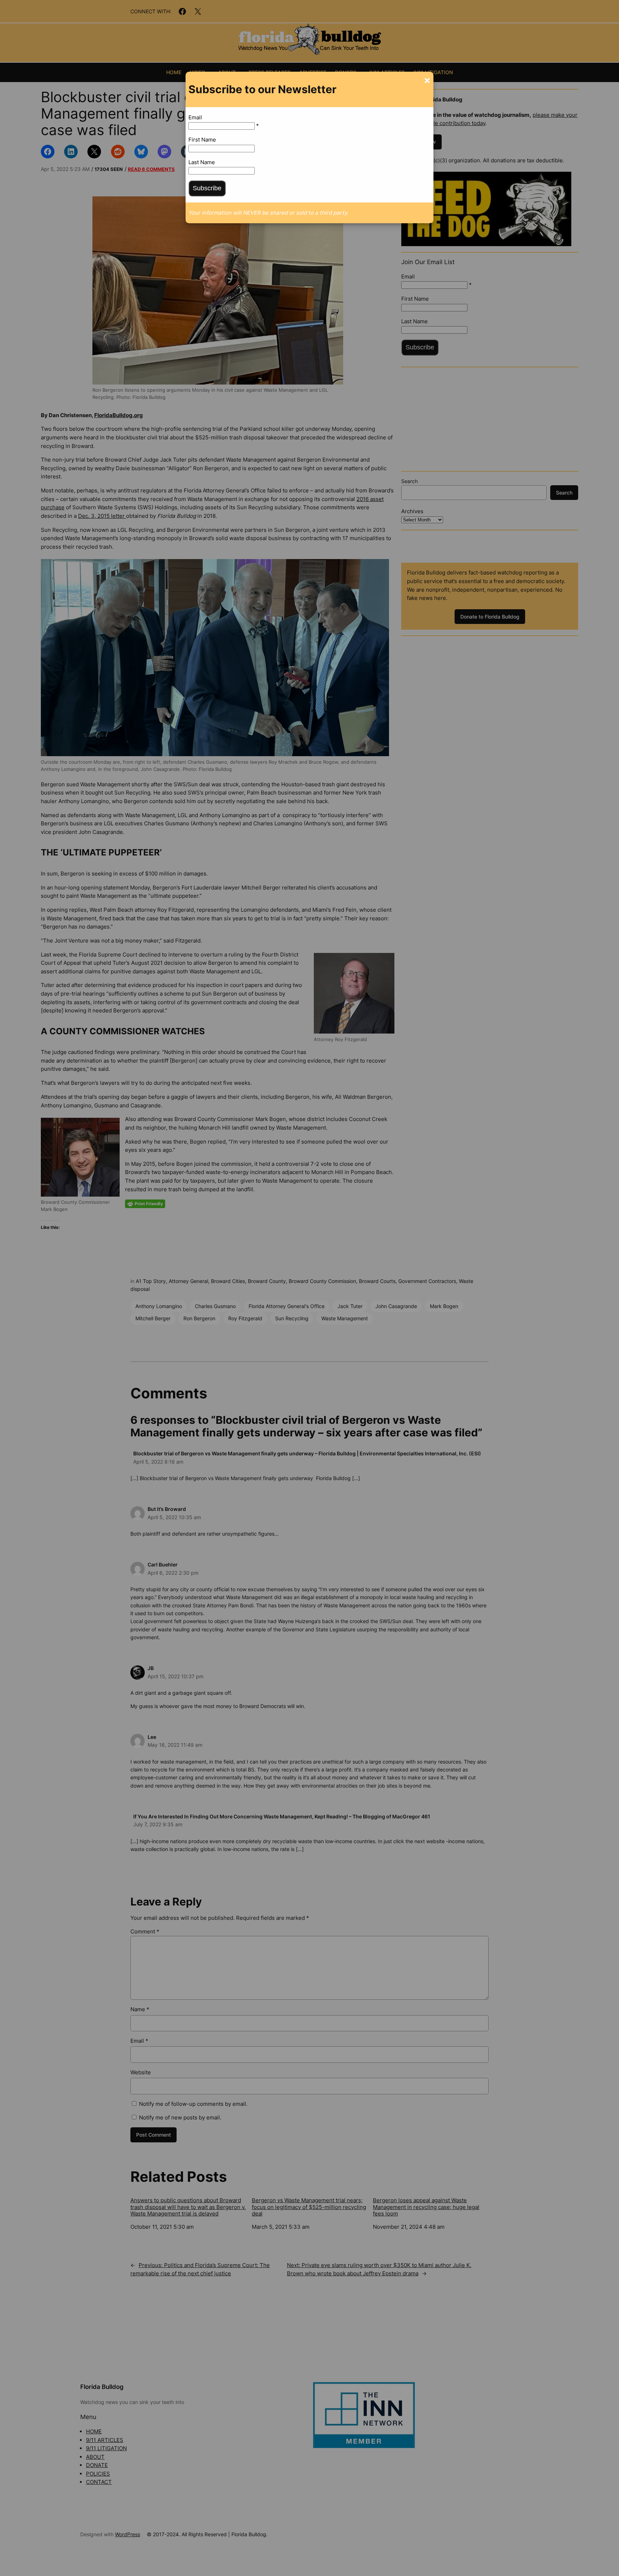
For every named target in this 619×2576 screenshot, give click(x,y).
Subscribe (207, 188)
